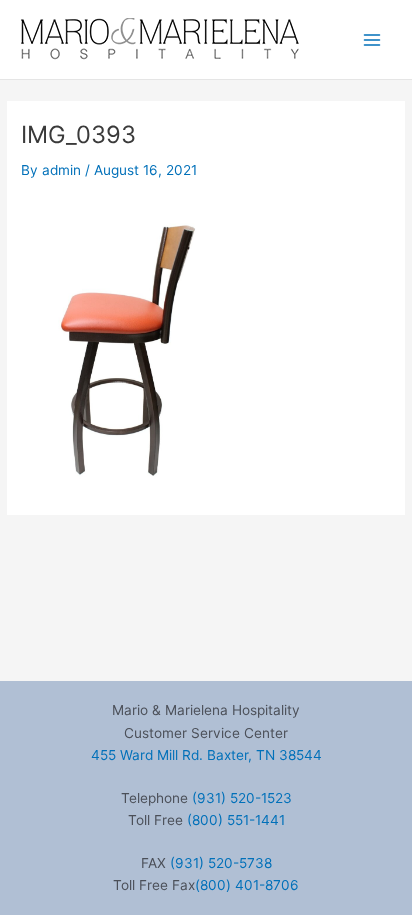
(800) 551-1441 (236, 820)
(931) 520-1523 (242, 798)
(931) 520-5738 (221, 863)
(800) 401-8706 (247, 885)
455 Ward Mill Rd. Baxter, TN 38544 (206, 755)
